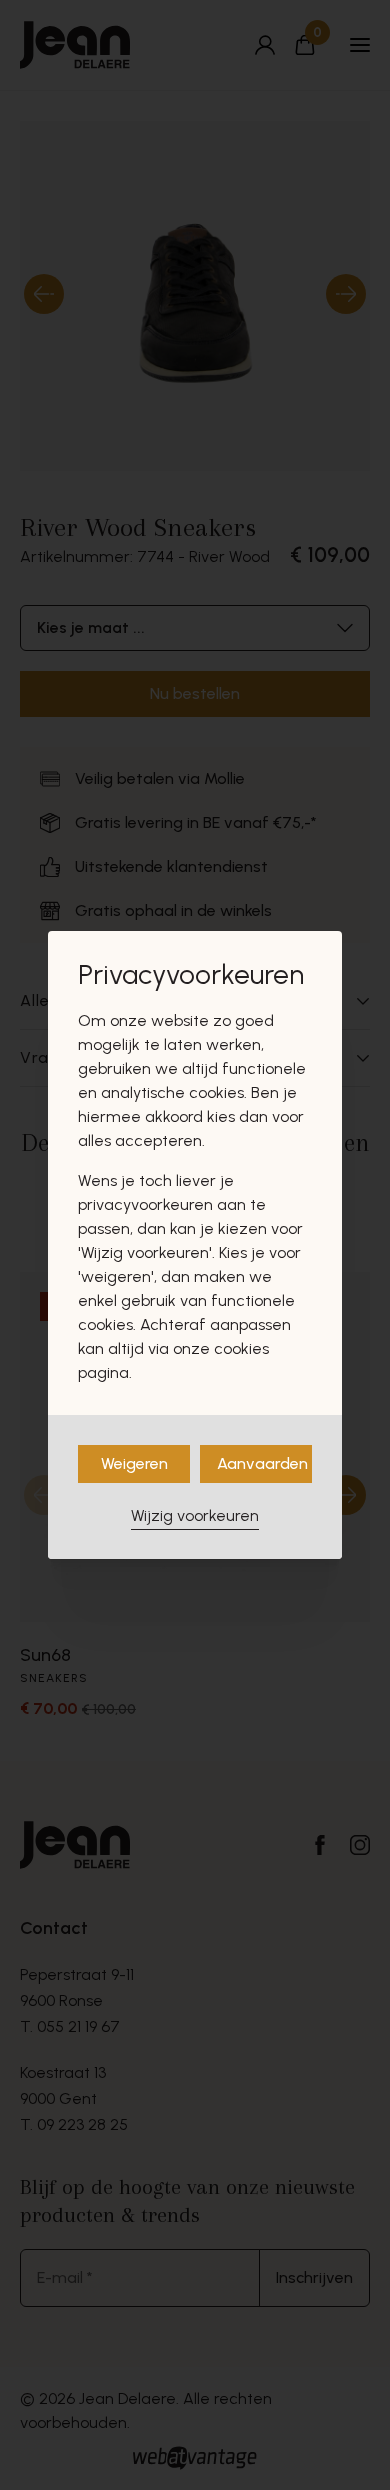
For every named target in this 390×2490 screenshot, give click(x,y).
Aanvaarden (262, 1463)
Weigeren (134, 1463)
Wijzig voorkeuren (195, 1515)
